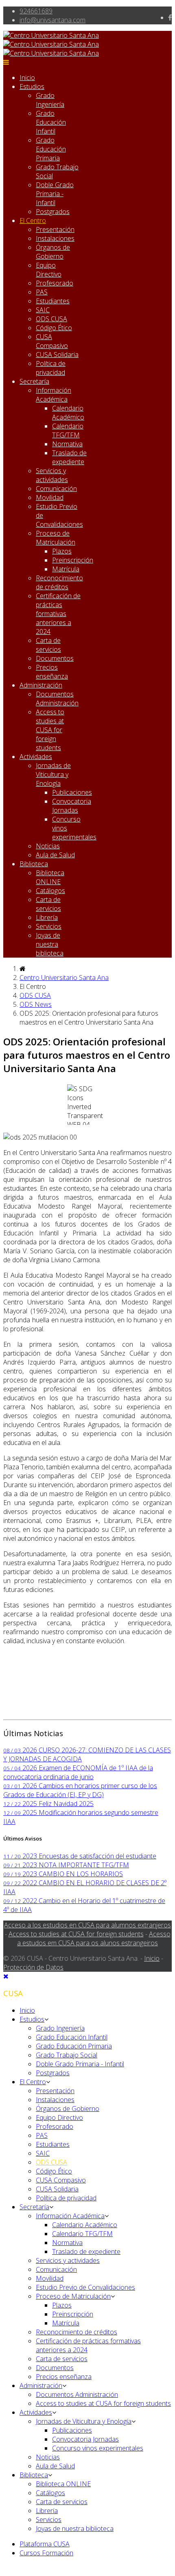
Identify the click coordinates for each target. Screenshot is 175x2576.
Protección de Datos (33, 1967)
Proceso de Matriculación (56, 538)
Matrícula (66, 569)
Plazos (62, 551)
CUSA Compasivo (52, 341)
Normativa (67, 444)
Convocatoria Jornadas (72, 806)
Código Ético (54, 328)
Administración (41, 685)
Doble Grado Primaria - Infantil (55, 194)
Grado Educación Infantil (51, 122)
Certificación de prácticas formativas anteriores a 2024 (58, 614)
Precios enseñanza (52, 672)
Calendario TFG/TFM (68, 430)
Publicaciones (72, 792)
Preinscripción (73, 560)
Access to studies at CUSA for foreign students (50, 730)
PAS (42, 292)
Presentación (55, 229)
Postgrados (53, 212)
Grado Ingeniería (50, 100)
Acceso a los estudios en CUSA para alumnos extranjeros (87, 1925)
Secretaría (34, 381)
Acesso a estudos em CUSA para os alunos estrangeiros (94, 1938)
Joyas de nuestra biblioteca (50, 944)
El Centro (33, 221)
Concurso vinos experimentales (98, 2448)
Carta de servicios (48, 645)
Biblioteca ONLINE (50, 877)
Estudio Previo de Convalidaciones (85, 2287)
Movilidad (50, 497)
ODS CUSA (51, 319)
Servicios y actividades (52, 475)
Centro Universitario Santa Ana (64, 978)
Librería (47, 917)
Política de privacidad (51, 368)
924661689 (36, 11)
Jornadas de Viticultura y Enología (53, 774)
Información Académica (54, 395)
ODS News (36, 1004)
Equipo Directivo (49, 270)
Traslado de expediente (69, 457)
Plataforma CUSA (45, 2544)
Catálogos (50, 891)
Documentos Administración (57, 699)
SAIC (43, 310)
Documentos (55, 658)
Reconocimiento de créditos (59, 582)
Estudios (32, 87)
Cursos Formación (46, 2553)
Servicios (49, 926)
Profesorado (55, 283)
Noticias (48, 846)
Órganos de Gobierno (53, 252)
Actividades (36, 757)
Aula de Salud (55, 855)
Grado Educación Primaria (51, 149)
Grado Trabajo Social (67, 2055)
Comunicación (56, 489)
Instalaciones (55, 238)
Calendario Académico (68, 413)
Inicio (27, 78)
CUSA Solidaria (57, 355)
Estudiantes (53, 301)
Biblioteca (34, 864)
